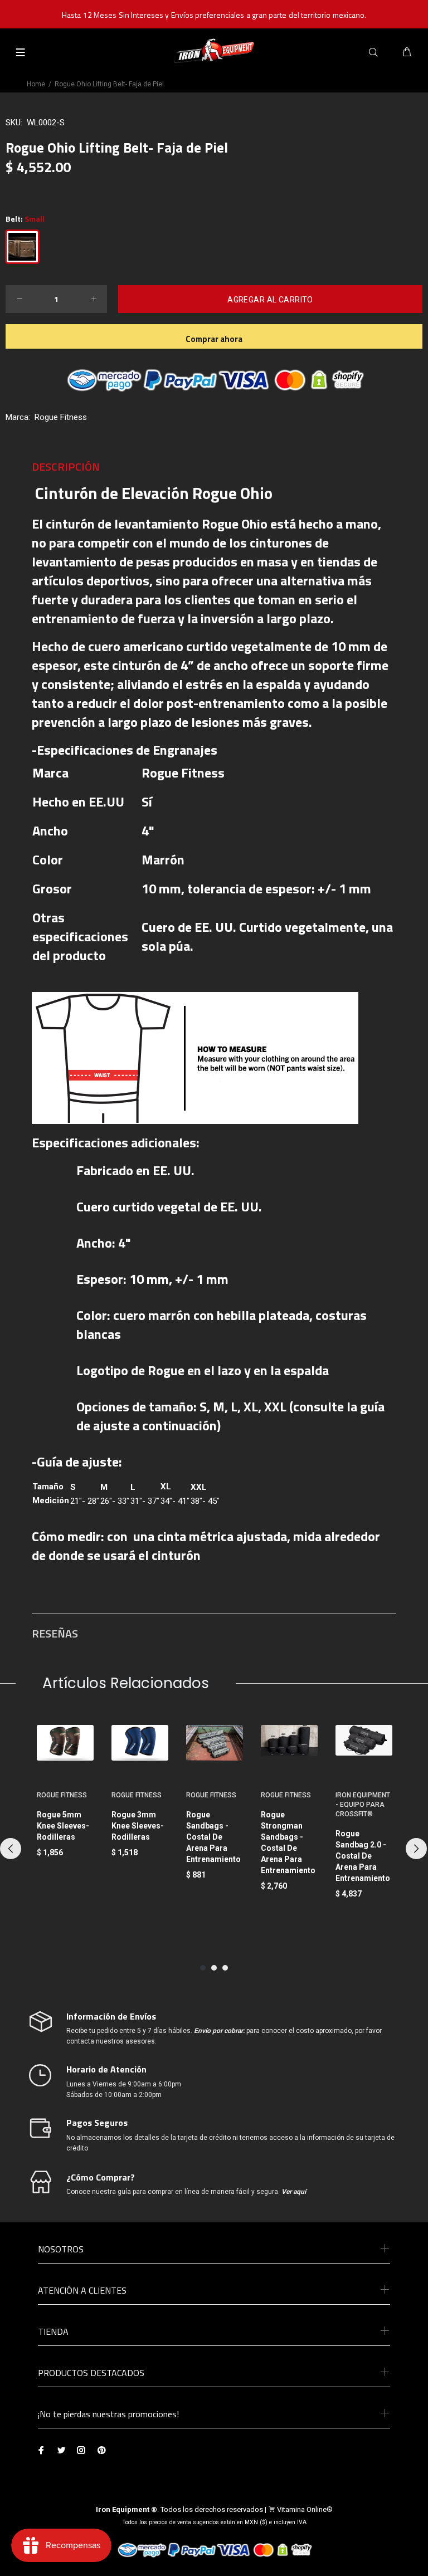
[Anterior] (11, 1849)
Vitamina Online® (305, 2509)
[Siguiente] (416, 1849)
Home (36, 84)
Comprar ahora (214, 339)
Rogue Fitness (61, 417)
